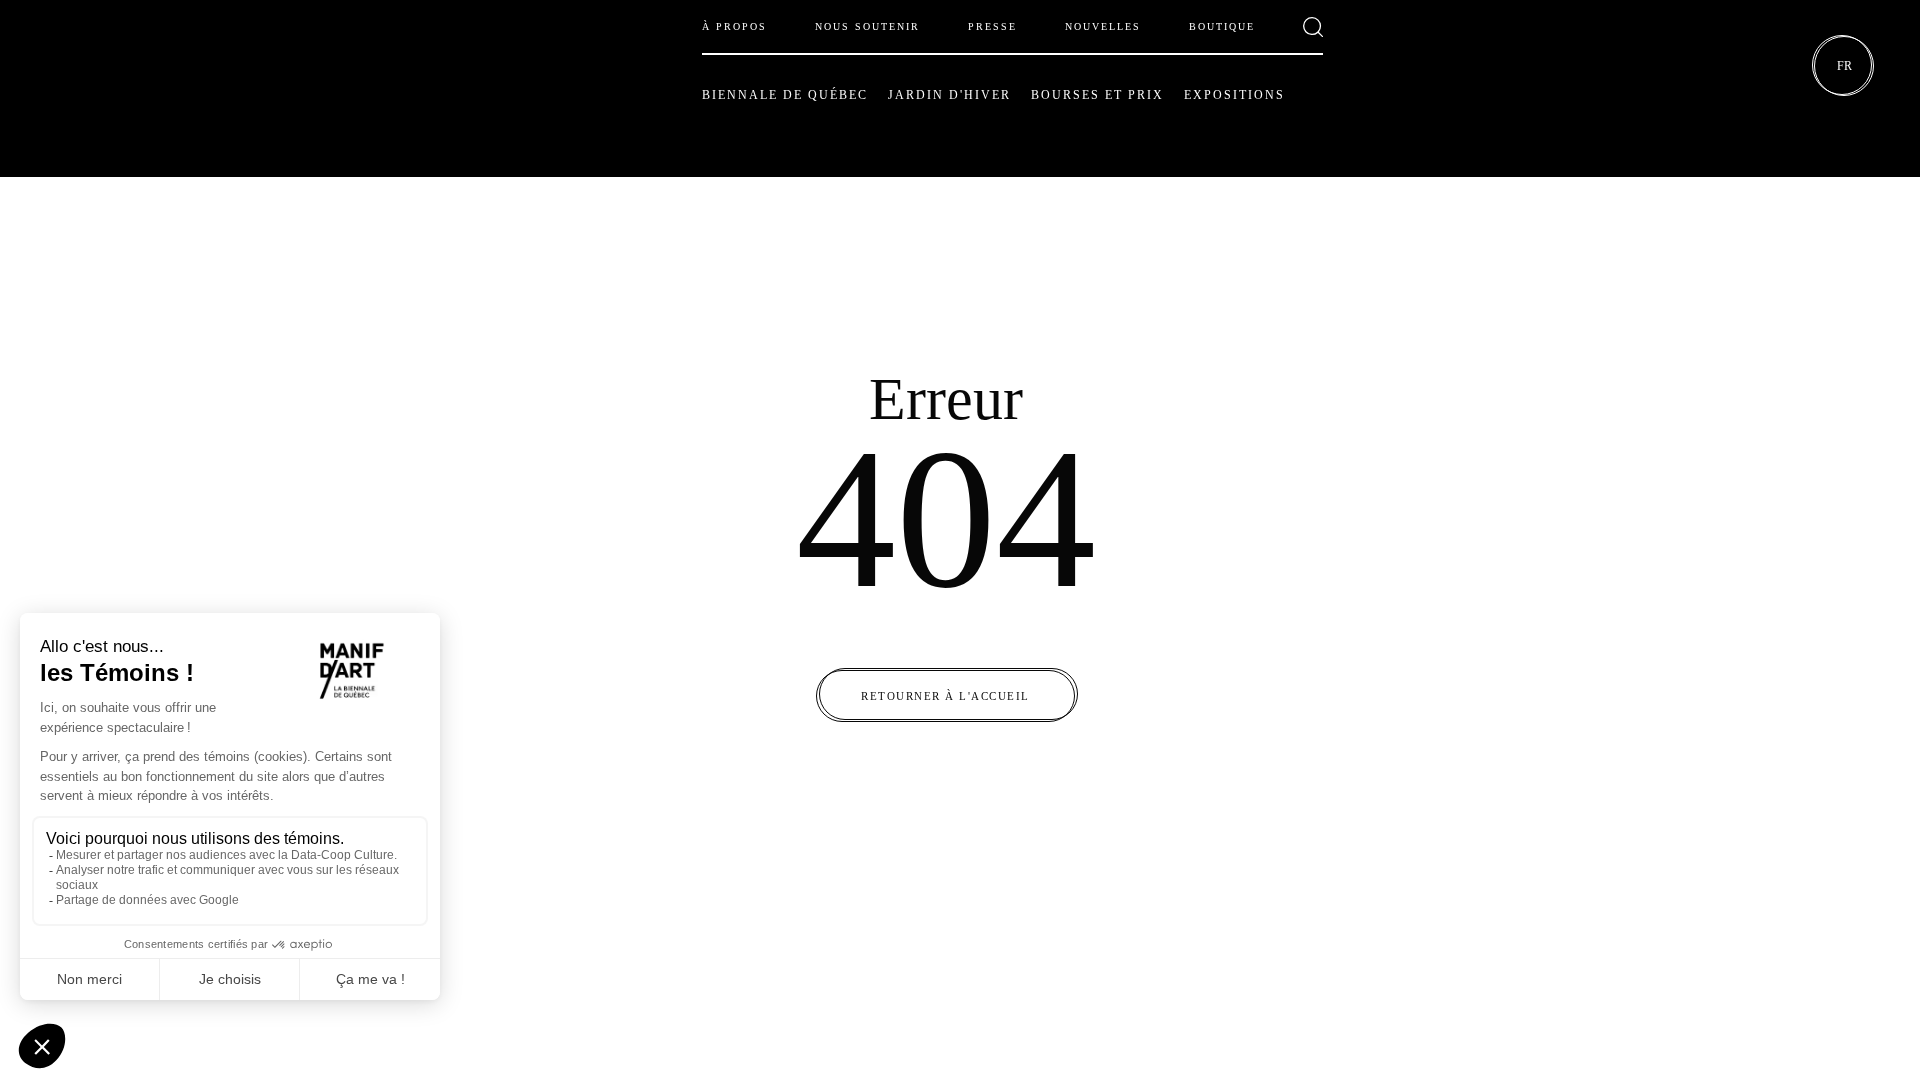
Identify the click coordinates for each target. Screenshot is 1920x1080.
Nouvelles (1103, 26)
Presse (992, 26)
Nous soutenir (867, 26)
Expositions (1234, 95)
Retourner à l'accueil (945, 696)
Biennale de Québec (785, 95)
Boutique (1222, 26)
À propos (734, 26)
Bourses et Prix (1097, 95)
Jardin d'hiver (949, 95)
